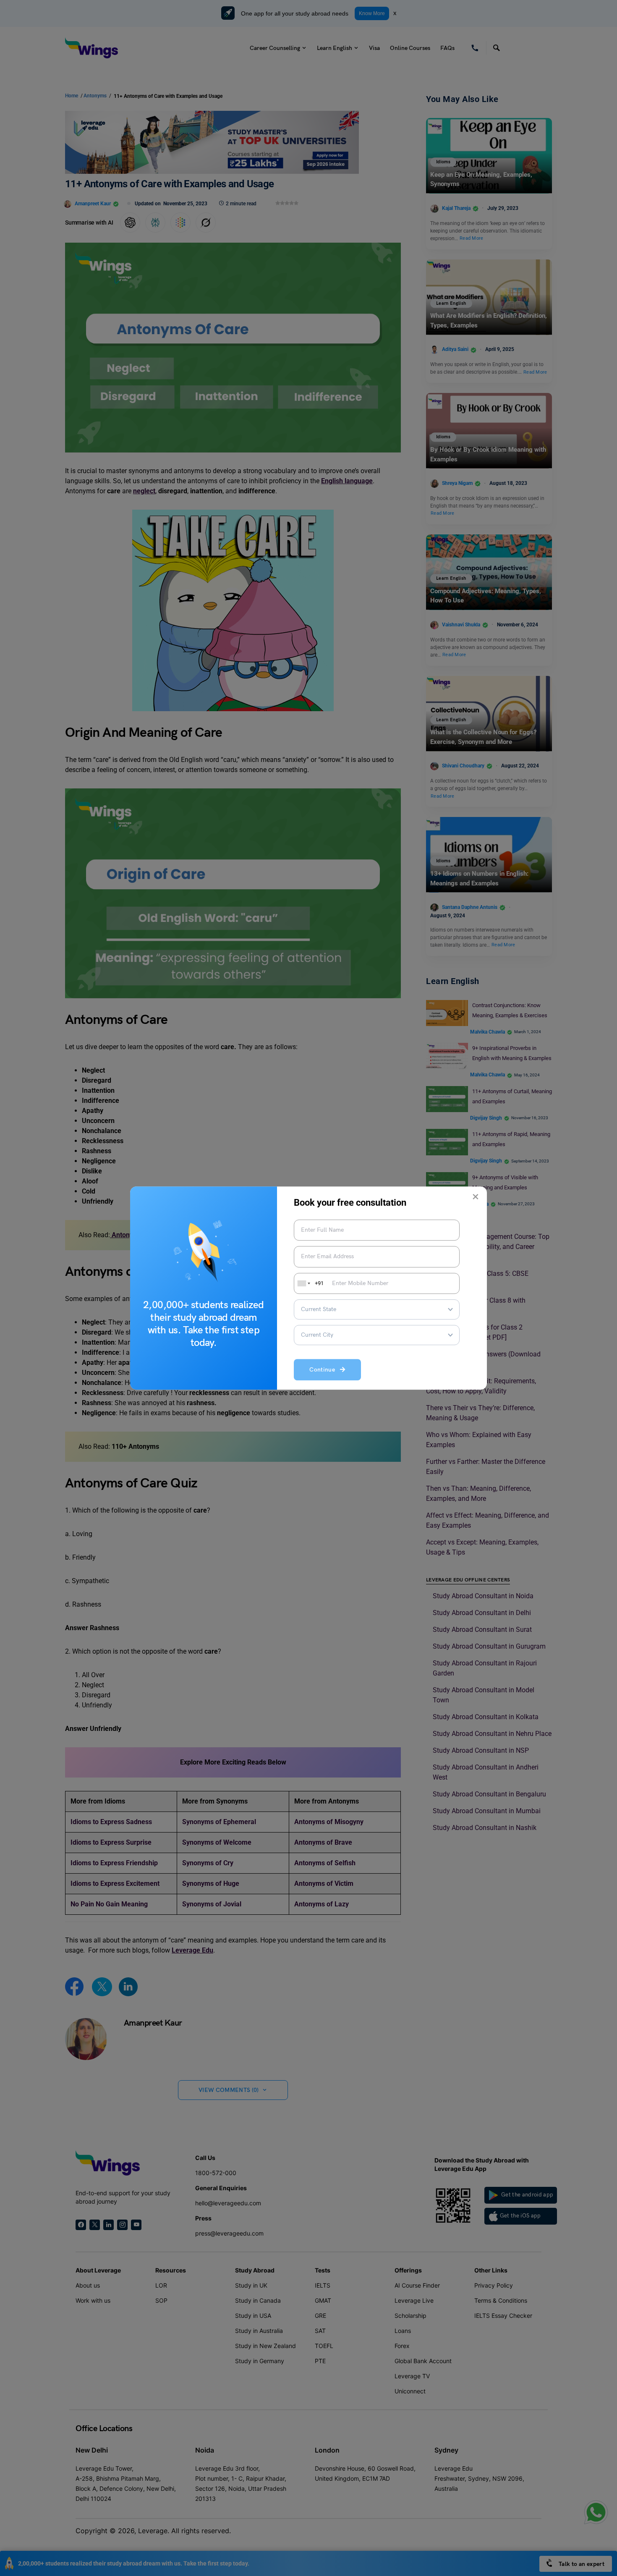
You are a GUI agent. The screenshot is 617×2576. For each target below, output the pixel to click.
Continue (325, 1370)
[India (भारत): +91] (303, 1283)
